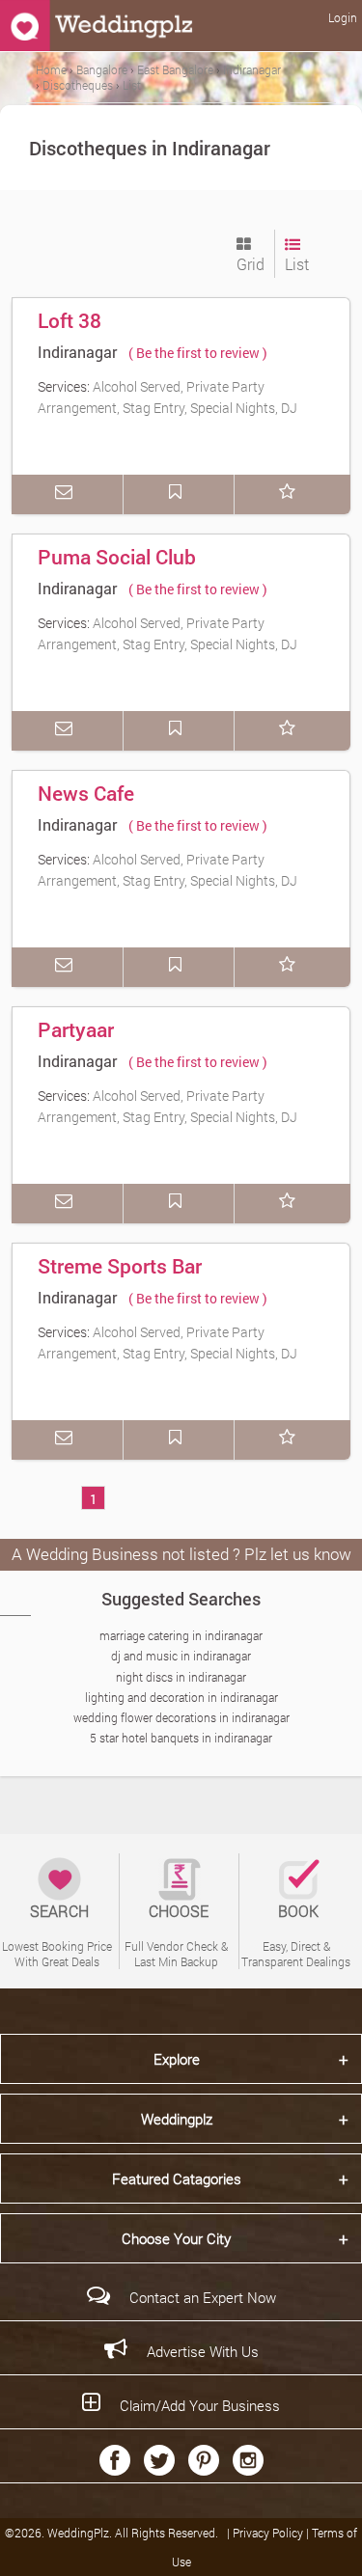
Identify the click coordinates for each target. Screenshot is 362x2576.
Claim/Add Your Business (200, 2405)
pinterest (204, 2460)
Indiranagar (77, 352)
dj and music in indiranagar (181, 1656)
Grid (251, 264)
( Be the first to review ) (198, 353)
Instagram (248, 2460)
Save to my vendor (179, 494)
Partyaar (76, 1029)
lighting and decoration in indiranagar (181, 1697)
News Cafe (86, 793)
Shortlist (291, 494)
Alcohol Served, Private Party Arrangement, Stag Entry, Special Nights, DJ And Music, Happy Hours (167, 407)
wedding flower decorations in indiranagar (181, 1717)
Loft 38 (70, 320)
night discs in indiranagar (181, 1677)
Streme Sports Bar (120, 1266)
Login (343, 17)
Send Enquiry (67, 494)
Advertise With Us (203, 2351)
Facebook (115, 2460)
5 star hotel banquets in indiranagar (181, 1738)
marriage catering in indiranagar (181, 1635)
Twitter (159, 2460)
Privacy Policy (269, 2533)
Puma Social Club (117, 557)
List (297, 264)
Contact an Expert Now (203, 2297)
